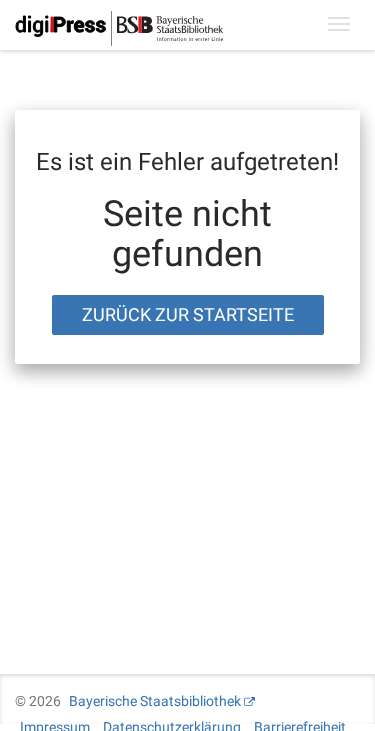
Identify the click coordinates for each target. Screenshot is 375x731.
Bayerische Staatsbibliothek (155, 701)
